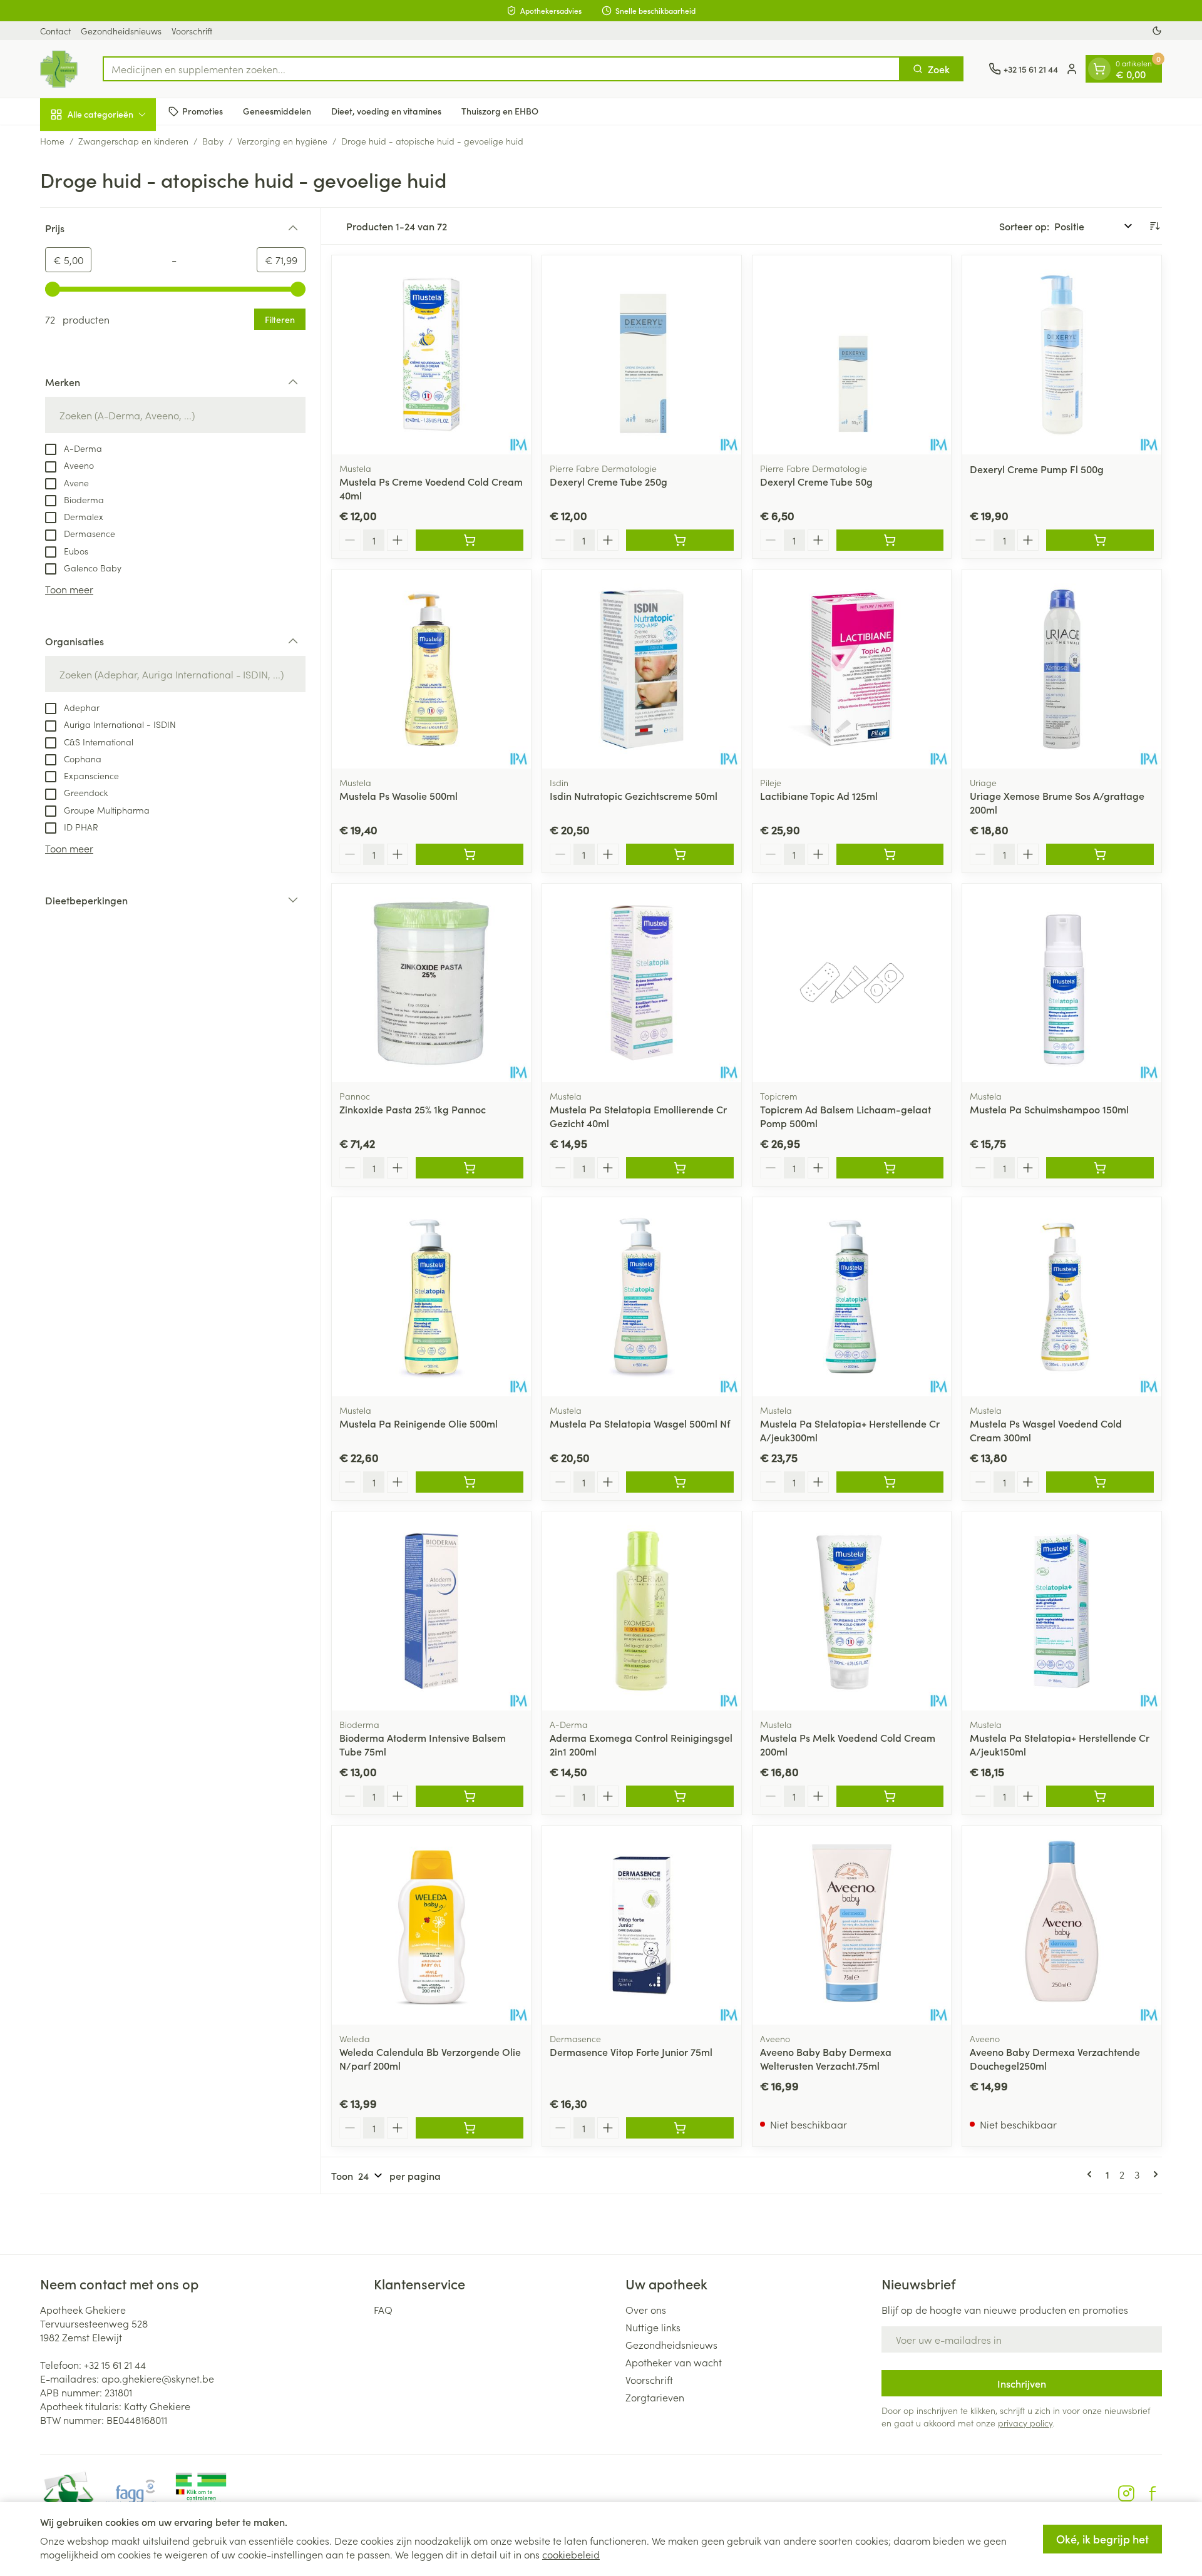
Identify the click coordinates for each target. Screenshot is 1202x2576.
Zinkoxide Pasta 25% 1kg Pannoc (413, 1109)
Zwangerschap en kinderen (133, 141)
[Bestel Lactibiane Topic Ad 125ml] (890, 854)
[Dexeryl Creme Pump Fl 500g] (1062, 355)
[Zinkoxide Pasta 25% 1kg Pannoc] (431, 983)
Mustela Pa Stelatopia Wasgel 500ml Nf (640, 1423)
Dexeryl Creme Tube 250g (609, 481)
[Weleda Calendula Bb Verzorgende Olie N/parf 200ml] (431, 1925)
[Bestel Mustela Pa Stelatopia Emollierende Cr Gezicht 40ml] (680, 1168)
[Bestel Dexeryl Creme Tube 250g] (680, 540)
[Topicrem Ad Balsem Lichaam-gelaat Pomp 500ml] (852, 983)
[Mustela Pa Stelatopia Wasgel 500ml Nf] (642, 1297)
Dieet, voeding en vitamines (386, 111)
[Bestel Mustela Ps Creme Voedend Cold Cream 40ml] (470, 540)
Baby (213, 141)
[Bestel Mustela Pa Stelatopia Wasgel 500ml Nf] (680, 1482)
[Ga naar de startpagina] (59, 69)
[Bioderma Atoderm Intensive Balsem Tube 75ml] (431, 1611)
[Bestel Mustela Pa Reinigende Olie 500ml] (470, 1482)
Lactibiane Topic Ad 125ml (819, 795)
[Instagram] (1126, 2493)
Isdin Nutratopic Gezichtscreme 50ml (634, 795)
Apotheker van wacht (674, 2362)
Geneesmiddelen (277, 111)
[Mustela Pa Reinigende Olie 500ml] (431, 1297)
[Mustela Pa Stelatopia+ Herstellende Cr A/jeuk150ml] (1062, 1611)
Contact (55, 31)
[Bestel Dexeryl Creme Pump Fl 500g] (1100, 540)
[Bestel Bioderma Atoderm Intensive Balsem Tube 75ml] (470, 1796)
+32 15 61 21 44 (115, 2364)
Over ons (646, 2309)
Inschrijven (1022, 2383)
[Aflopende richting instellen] (1154, 226)
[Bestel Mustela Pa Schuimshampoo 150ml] (1100, 1168)
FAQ (383, 2309)
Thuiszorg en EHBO (500, 111)
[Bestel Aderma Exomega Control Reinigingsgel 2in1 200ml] (680, 1796)
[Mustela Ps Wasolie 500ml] (431, 669)
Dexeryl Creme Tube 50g (816, 481)
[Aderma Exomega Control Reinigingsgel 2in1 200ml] (642, 1611)
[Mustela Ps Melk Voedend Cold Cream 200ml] (852, 1611)
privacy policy (1025, 2423)
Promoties (203, 111)
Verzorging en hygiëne (282, 141)
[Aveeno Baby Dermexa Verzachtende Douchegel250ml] (1062, 1925)
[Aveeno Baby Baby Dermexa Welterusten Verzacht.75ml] (852, 1925)
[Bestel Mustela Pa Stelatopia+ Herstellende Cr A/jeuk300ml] (890, 1482)
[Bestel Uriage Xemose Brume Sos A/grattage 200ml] (1100, 854)
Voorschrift (192, 31)
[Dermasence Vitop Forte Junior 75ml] (642, 1925)
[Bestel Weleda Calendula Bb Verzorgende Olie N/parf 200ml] (470, 2128)
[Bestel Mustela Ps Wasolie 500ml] (470, 854)
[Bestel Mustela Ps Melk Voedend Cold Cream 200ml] (890, 1796)
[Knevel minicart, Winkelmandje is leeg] (1099, 69)
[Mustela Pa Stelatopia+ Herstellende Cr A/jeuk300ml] (852, 1297)
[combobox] (501, 69)
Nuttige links (653, 2327)
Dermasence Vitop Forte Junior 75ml (631, 2052)
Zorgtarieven (655, 2397)
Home (52, 141)
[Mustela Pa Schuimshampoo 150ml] (1062, 983)
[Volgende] (1153, 2174)
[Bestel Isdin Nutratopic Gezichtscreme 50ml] (680, 854)
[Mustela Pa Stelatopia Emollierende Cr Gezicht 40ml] (642, 983)
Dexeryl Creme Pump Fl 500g (1037, 469)
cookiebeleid (571, 2554)
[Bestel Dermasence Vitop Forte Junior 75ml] (680, 2128)
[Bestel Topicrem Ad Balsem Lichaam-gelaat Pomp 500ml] (890, 1168)
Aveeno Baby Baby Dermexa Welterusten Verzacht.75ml (826, 2058)
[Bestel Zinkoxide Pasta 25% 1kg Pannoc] (470, 1168)
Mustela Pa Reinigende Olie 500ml (419, 1423)
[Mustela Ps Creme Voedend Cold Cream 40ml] (431, 355)
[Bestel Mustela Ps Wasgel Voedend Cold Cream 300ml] (1100, 1482)
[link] (1092, 2174)
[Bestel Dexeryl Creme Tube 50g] (890, 540)
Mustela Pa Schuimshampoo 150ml (1049, 1109)
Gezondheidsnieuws (121, 31)
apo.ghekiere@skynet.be (158, 2378)
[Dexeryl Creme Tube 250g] (642, 355)
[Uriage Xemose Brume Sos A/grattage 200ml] (1062, 669)
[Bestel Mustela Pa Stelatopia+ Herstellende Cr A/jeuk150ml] (1100, 1796)
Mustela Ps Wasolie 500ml (398, 795)
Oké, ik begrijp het (1102, 2539)
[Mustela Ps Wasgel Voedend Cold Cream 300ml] (1062, 1297)
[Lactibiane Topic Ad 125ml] (852, 669)
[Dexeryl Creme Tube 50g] (852, 355)
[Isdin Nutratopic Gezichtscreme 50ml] (642, 669)
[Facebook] (1153, 2493)
